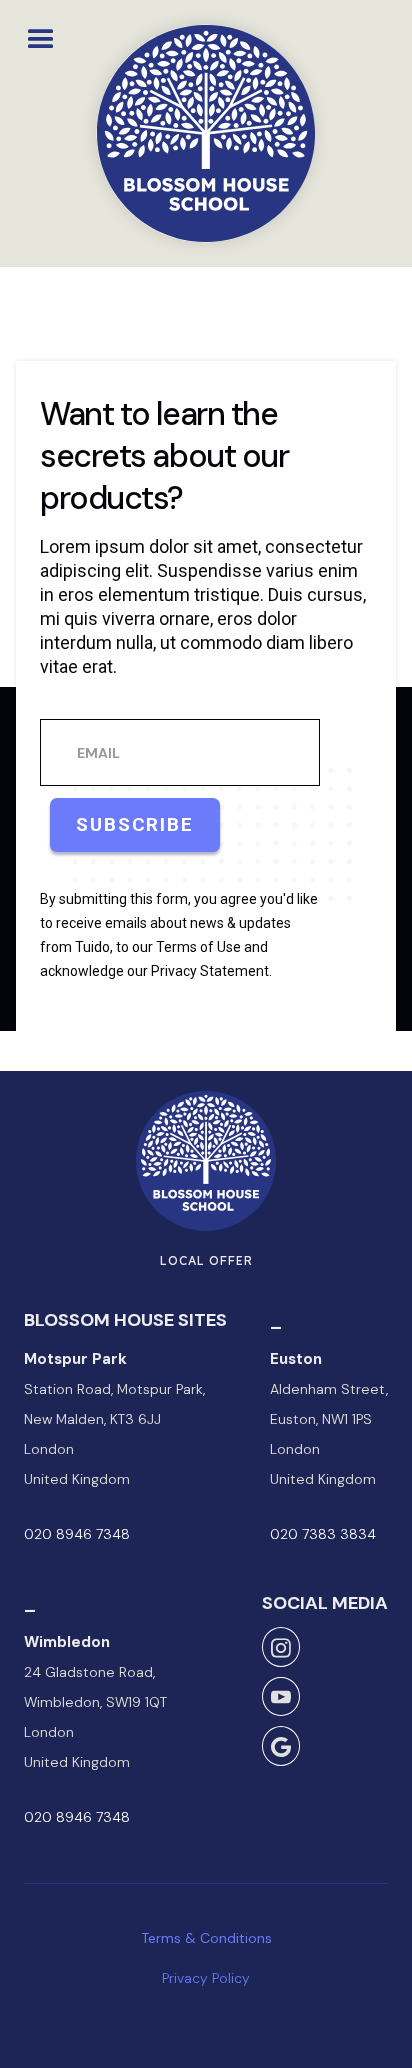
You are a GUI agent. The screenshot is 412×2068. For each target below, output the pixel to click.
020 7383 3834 (323, 1534)
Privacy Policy (206, 1978)
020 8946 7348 (77, 1534)
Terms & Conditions (206, 1938)
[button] (41, 35)
